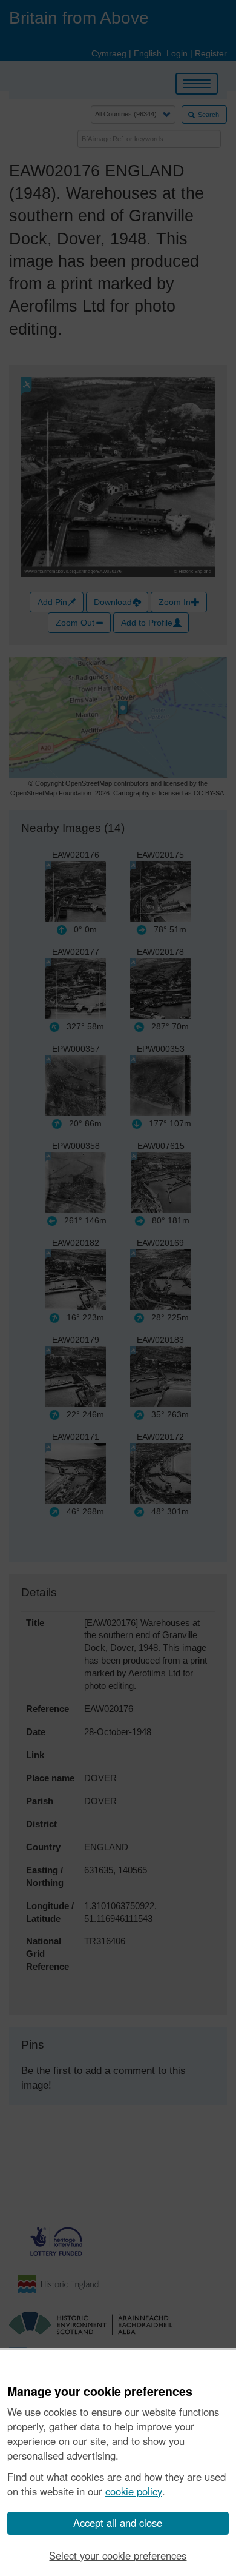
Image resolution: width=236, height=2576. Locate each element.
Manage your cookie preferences (100, 2392)
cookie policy (134, 2491)
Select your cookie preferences (118, 2555)
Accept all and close (118, 2523)
